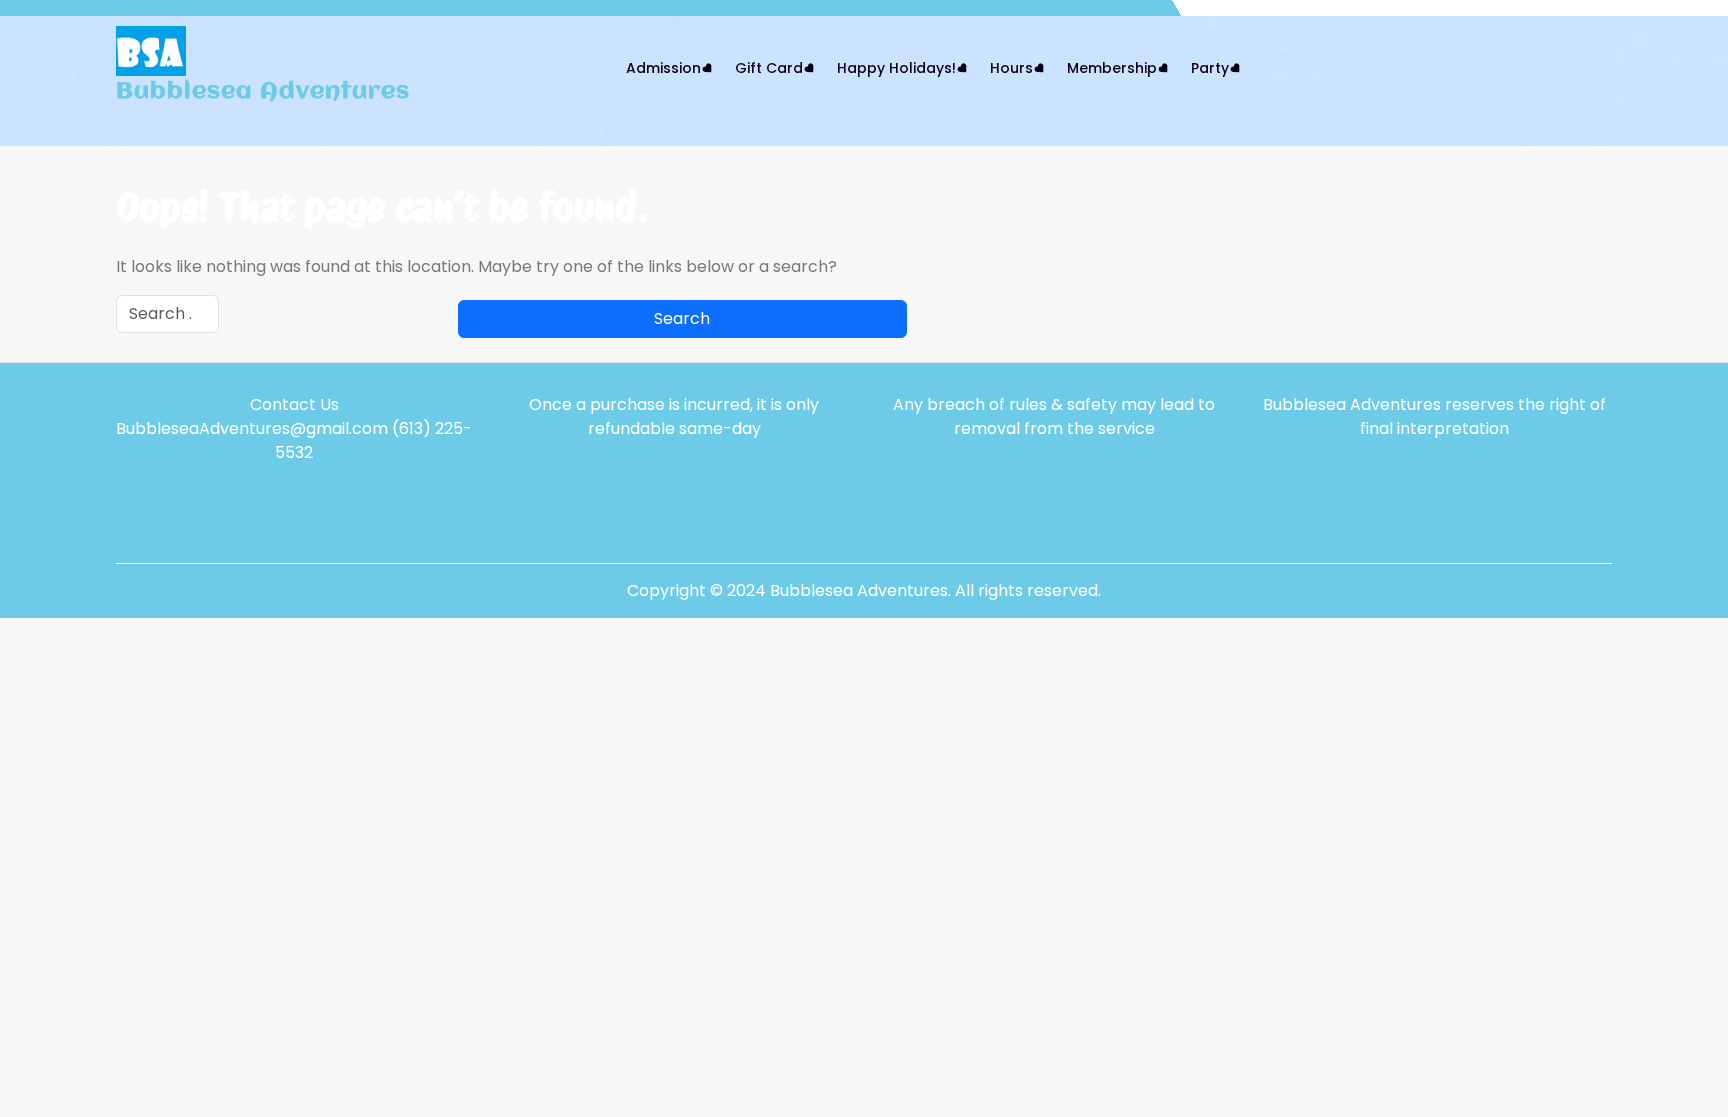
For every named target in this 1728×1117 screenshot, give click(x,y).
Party (1210, 68)
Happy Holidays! (896, 68)
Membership (1112, 68)
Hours (1011, 68)
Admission (663, 68)
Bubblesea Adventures (263, 92)
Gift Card (769, 68)
